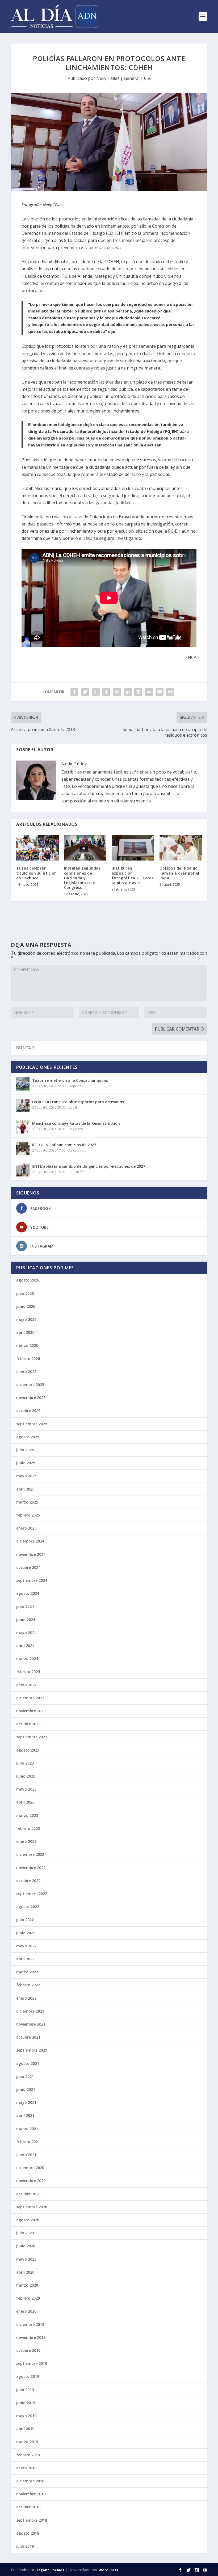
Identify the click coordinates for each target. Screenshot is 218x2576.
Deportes (76, 1086)
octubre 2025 (28, 1411)
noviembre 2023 (31, 1711)
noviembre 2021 (31, 2024)
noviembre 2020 (31, 2181)
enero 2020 (26, 2311)
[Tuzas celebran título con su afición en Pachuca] (37, 848)
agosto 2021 (28, 2063)
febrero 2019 (28, 2455)
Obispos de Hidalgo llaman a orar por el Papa (179, 873)
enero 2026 (26, 1372)
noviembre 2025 (31, 1398)
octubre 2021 (28, 2037)
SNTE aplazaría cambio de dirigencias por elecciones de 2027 (89, 1166)
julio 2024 (25, 1606)
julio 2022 (25, 1920)
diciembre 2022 (30, 1854)
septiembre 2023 (32, 1737)
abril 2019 (25, 2429)
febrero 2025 (28, 1515)
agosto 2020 (28, 2220)
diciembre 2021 (30, 2011)
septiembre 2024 (32, 1580)
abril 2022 (25, 1959)
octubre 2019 (28, 2350)
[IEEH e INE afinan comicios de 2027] (23, 1148)
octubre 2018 (28, 2507)
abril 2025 (25, 1489)
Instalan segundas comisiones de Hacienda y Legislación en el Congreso (82, 878)
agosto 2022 (28, 1907)
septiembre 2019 (32, 2363)
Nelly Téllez (108, 78)
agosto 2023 (28, 1750)
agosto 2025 (28, 1437)
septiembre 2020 (32, 2207)
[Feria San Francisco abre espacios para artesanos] (23, 1105)
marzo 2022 (27, 1972)
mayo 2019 (26, 2416)
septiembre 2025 (32, 1424)
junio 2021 (26, 2089)
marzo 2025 (27, 1502)
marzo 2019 (27, 2442)
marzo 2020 (27, 2285)
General (132, 78)
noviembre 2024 (31, 1554)
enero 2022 (26, 1998)
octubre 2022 (28, 1881)
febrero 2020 (28, 2298)
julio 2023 (25, 1763)
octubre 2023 (28, 1724)
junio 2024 (26, 1620)
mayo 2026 (26, 1319)
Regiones (76, 1129)
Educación (77, 1172)
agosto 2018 (28, 2533)
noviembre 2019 (31, 2337)
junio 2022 (26, 1933)
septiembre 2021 (32, 2050)
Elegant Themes (50, 2570)
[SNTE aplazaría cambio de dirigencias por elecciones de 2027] (23, 1170)
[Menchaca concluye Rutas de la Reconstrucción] (23, 1127)
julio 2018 (25, 2546)
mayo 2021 (26, 2102)
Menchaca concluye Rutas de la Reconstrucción (76, 1123)
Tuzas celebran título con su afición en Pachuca (37, 873)
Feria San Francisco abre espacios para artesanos (78, 1102)
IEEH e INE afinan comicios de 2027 (64, 1145)
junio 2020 (26, 2246)
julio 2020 (25, 2233)
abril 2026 (25, 1332)
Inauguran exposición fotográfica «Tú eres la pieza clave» (133, 875)
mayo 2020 (26, 2259)
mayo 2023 (26, 1789)
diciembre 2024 (30, 1541)
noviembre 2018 (31, 2494)
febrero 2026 (28, 1359)
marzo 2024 (27, 1659)
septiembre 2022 (32, 1894)
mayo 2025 (26, 1476)
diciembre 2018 (30, 2481)
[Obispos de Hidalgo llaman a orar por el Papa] (181, 848)
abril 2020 (25, 2272)
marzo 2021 (27, 2129)
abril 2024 (25, 1646)
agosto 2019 (28, 2376)
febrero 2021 (28, 2142)
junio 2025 (26, 1463)
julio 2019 (25, 2390)
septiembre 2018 (32, 2520)
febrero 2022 (28, 1985)
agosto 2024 (28, 1593)
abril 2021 (25, 2115)
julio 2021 (25, 2076)
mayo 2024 (26, 1633)
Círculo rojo (78, 1150)
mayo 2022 (26, 1946)
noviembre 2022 (31, 1868)
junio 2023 (26, 1776)
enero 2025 (26, 1528)
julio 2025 (25, 1450)
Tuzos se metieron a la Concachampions (70, 1080)
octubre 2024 (28, 1567)
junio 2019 (26, 2403)
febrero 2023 (28, 1828)
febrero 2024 (28, 1672)
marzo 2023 (27, 1815)
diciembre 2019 (30, 2324)
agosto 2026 (28, 1280)
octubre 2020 (28, 2194)
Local (73, 1107)
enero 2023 (26, 1841)
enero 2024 (26, 1685)
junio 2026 (26, 1306)
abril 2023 (25, 1802)
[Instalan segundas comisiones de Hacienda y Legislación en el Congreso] (85, 848)
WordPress (108, 2570)
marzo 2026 (27, 1345)
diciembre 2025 (30, 1385)
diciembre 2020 (30, 2168)
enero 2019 (26, 2468)
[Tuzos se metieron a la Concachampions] (23, 1084)
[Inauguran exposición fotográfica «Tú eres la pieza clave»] (133, 848)
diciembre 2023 (30, 1698)
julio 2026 (25, 1293)
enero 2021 (26, 2155)
